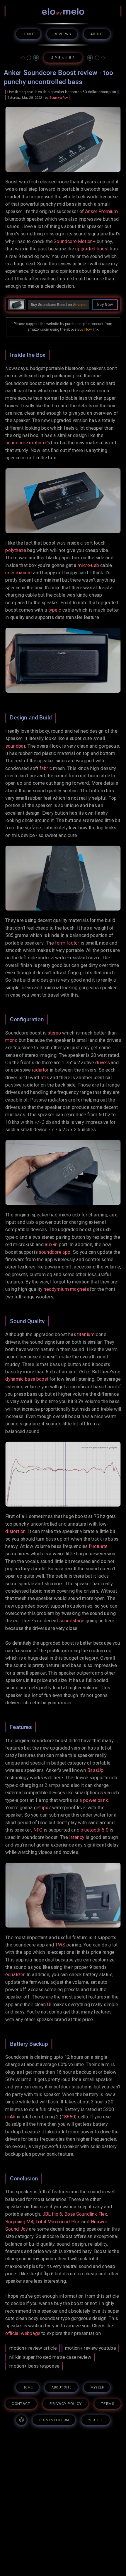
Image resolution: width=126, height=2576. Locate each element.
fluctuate (98, 1546)
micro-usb (88, 565)
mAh (10, 2117)
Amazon (80, 305)
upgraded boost (92, 249)
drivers (102, 1063)
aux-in (51, 1245)
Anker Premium (101, 211)
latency (77, 1837)
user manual (18, 573)
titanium (86, 1334)
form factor (67, 943)
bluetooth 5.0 (94, 1830)
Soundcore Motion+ (75, 241)
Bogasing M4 (19, 2221)
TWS (60, 1945)
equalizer (15, 1975)
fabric (46, 768)
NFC (38, 1830)
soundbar (15, 746)
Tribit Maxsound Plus (58, 2221)
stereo (54, 1033)
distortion (16, 1531)
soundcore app (55, 1252)
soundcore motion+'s (28, 443)
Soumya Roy (59, 98)
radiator (40, 1070)
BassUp (96, 1770)
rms (45, 1077)
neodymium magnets (66, 1289)
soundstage (72, 1621)
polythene (16, 550)
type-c (55, 610)
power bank (96, 1800)
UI (49, 2005)
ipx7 (46, 1808)
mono (11, 1040)
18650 (68, 2117)
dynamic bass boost (27, 1379)
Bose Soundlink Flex (86, 2214)
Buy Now (85, 329)
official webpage (23, 2333)
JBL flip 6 (52, 2214)
